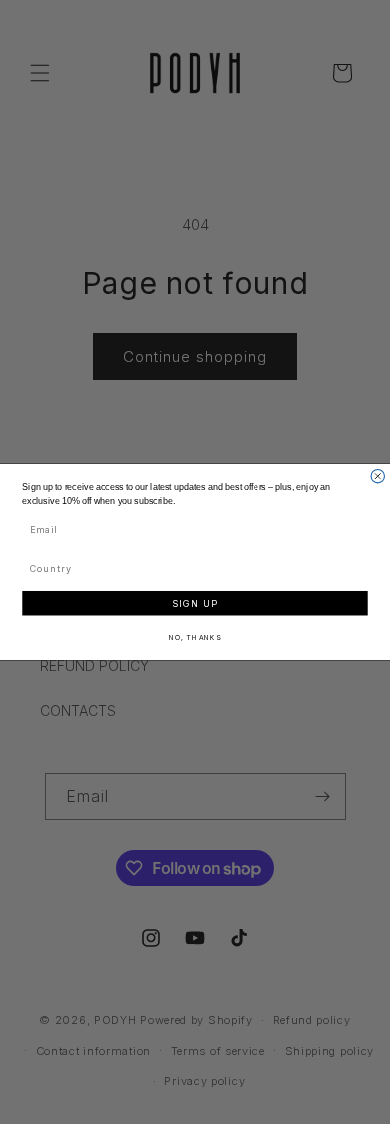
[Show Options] (359, 568)
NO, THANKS (195, 637)
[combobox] (192, 568)
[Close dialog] (377, 476)
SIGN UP (195, 603)
